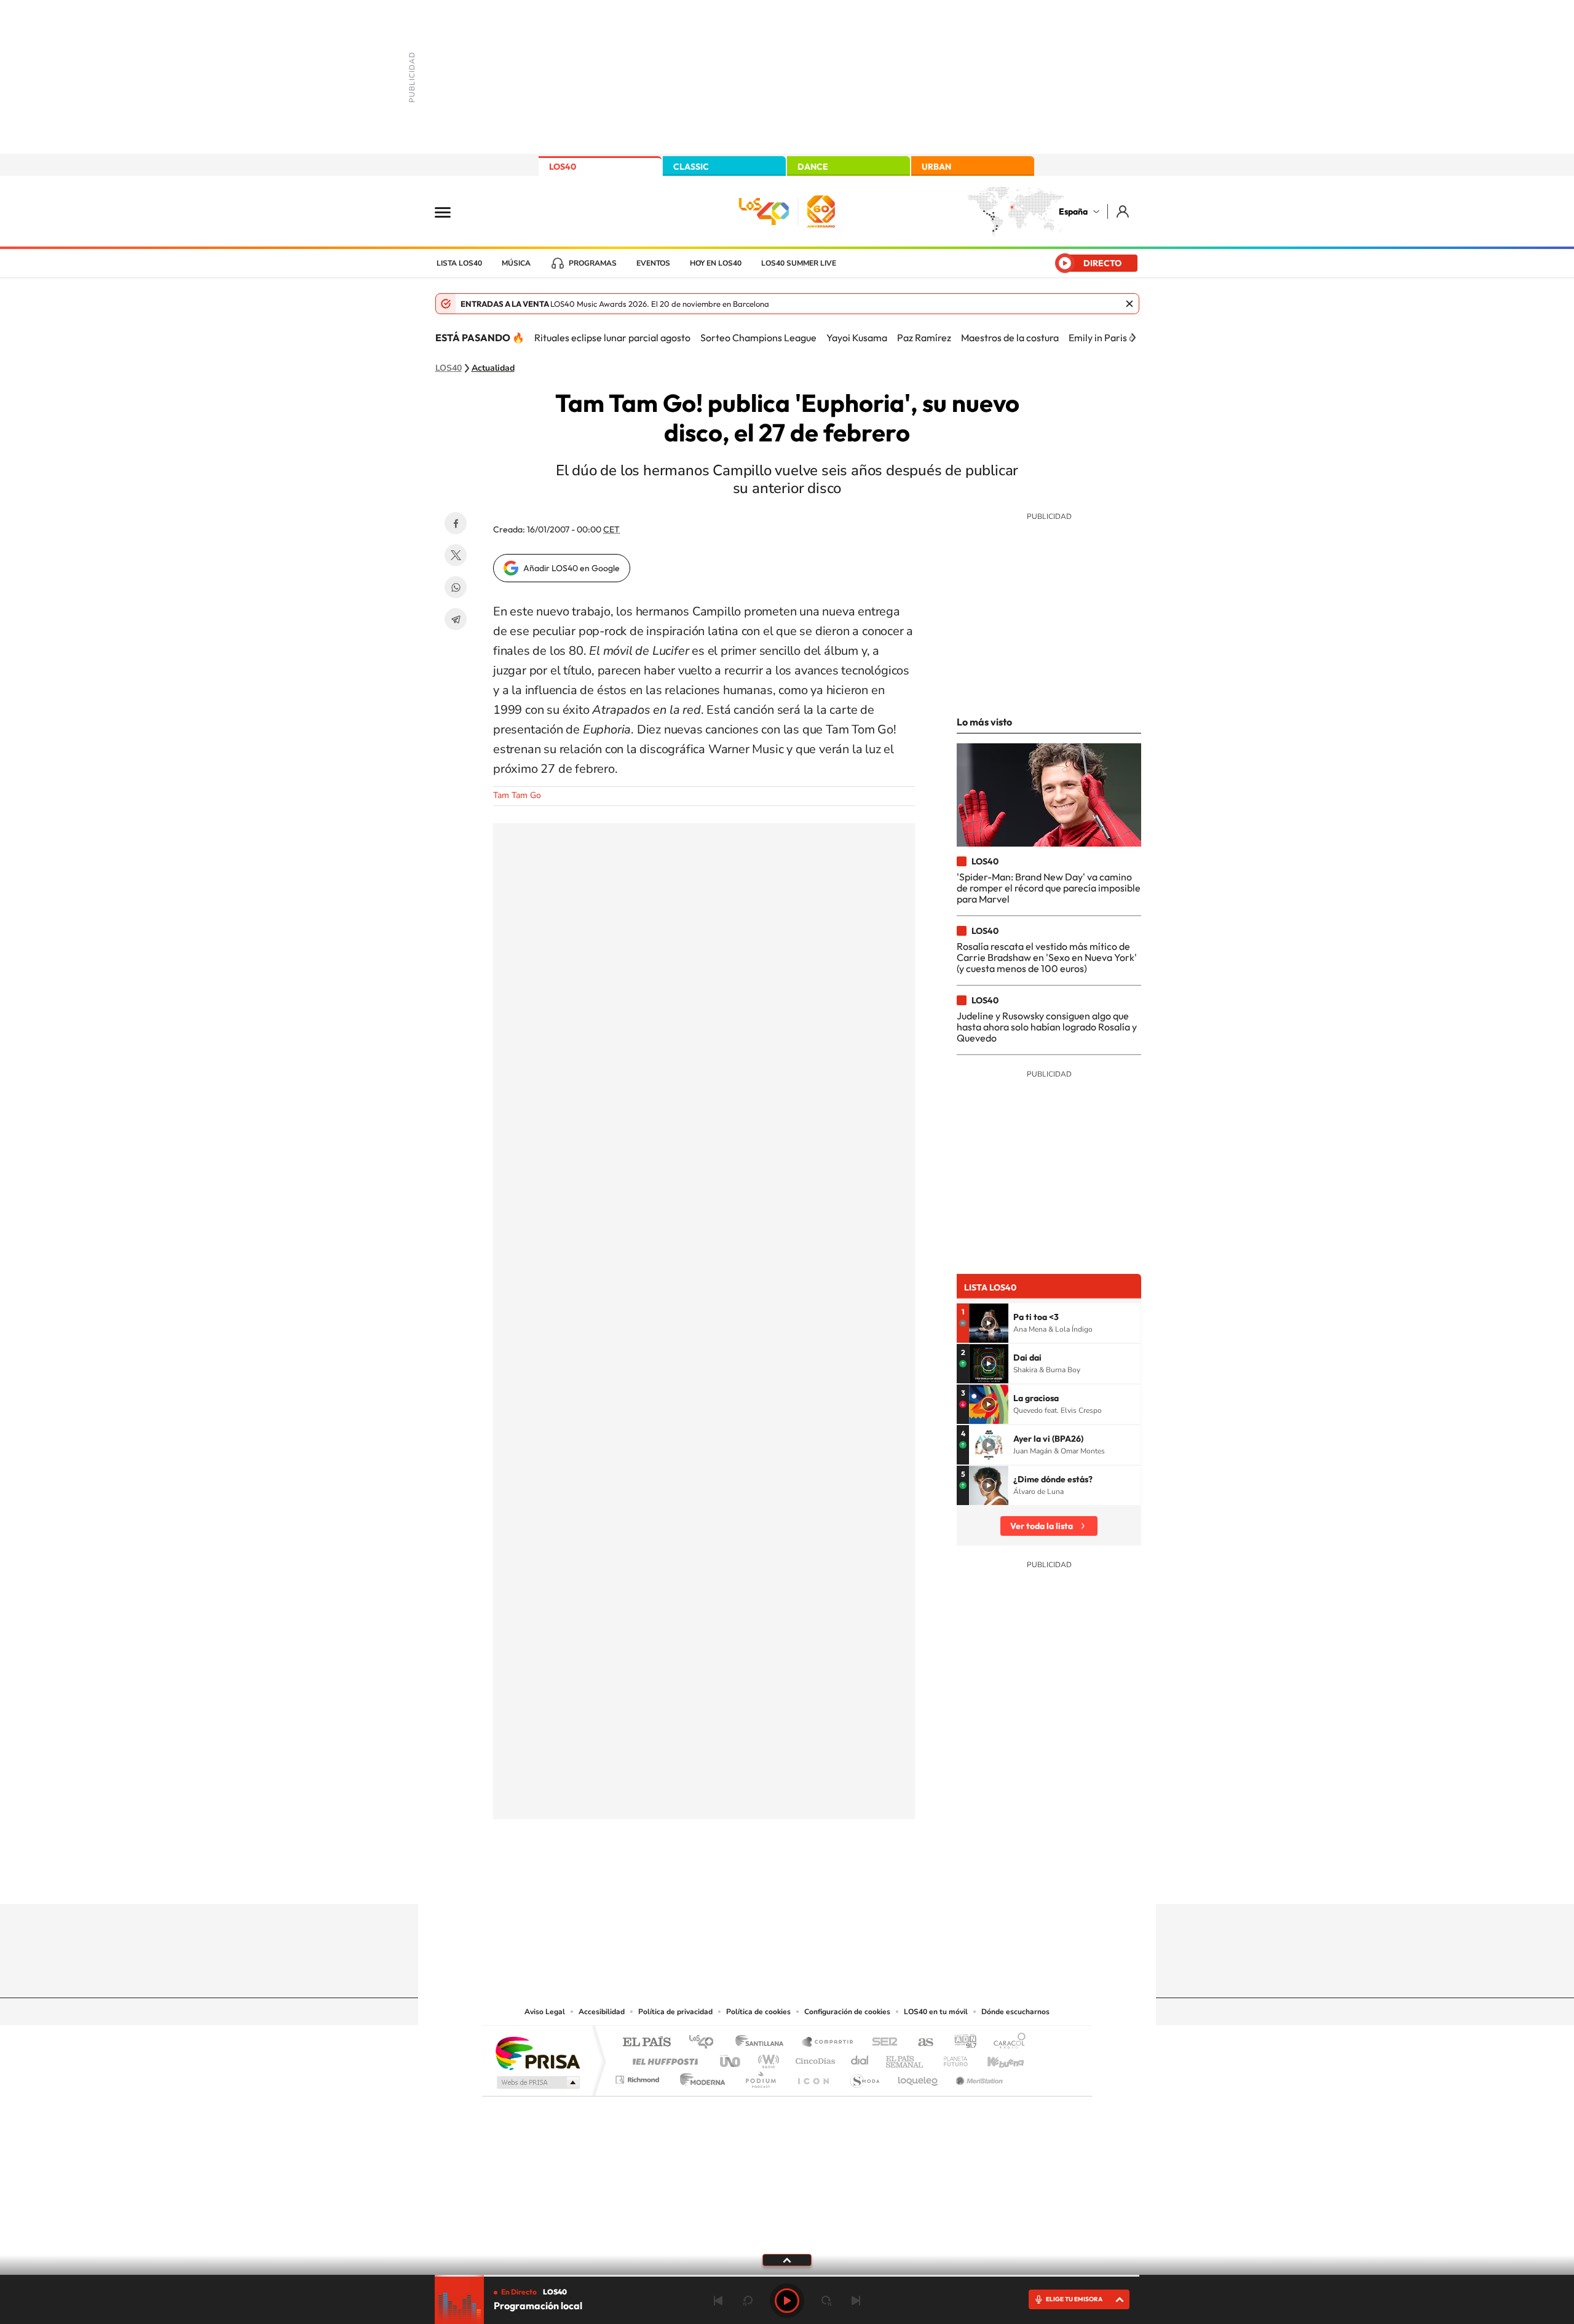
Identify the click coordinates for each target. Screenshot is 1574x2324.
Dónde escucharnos (1015, 2012)
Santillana (763, 2043)
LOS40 (563, 167)
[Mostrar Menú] (451, 211)
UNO (731, 2058)
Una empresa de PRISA (537, 2053)
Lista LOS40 (459, 263)
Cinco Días (813, 2058)
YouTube (762, 1880)
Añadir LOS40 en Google (571, 568)
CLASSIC (691, 167)
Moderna (699, 2077)
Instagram (713, 1880)
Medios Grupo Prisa (537, 2082)
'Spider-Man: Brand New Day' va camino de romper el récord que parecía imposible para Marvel (1049, 888)
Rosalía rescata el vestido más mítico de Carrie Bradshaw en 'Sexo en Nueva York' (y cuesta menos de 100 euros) (1047, 958)
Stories (861, 1880)
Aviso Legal (545, 2012)
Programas (593, 263)
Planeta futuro (951, 2058)
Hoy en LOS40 (716, 263)
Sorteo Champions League (758, 338)
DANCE (813, 167)
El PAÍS (647, 2043)
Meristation (978, 2077)
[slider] (787, 2276)
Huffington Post (663, 2058)
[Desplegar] (787, 2259)
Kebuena (995, 2058)
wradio (766, 2058)
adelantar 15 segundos (826, 2301)
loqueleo (919, 2077)
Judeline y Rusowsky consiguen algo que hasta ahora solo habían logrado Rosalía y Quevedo (1047, 1027)
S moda (864, 2077)
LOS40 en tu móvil (936, 2012)
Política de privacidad (675, 2012)
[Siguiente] (1133, 338)
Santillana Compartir (828, 2043)
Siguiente (856, 2301)
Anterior (718, 2301)
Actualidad (493, 368)
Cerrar (1129, 304)
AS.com (920, 2043)
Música (516, 263)
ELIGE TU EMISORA (1074, 2299)
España (1073, 211)
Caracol (1006, 2043)
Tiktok (738, 1880)
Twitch (836, 1880)
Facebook (456, 523)
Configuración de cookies (847, 2012)
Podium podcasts (760, 2077)
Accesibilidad (602, 2012)
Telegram (456, 619)
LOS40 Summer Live (799, 263)
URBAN (936, 167)
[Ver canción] (989, 1323)
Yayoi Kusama (857, 338)
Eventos (653, 263)
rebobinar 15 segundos (748, 2301)
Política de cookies (758, 2012)
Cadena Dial (860, 2058)
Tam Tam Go (517, 795)
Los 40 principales (706, 2043)
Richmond (639, 2077)
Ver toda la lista (1042, 1526)
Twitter (456, 555)
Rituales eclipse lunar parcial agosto (612, 338)
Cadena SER (881, 2043)
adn (961, 2043)
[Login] (1124, 211)
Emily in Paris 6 (1101, 338)
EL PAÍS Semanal (905, 2058)
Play (787, 2301)
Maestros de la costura (1010, 338)
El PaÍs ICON (813, 2077)
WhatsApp (456, 587)
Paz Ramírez (924, 338)
